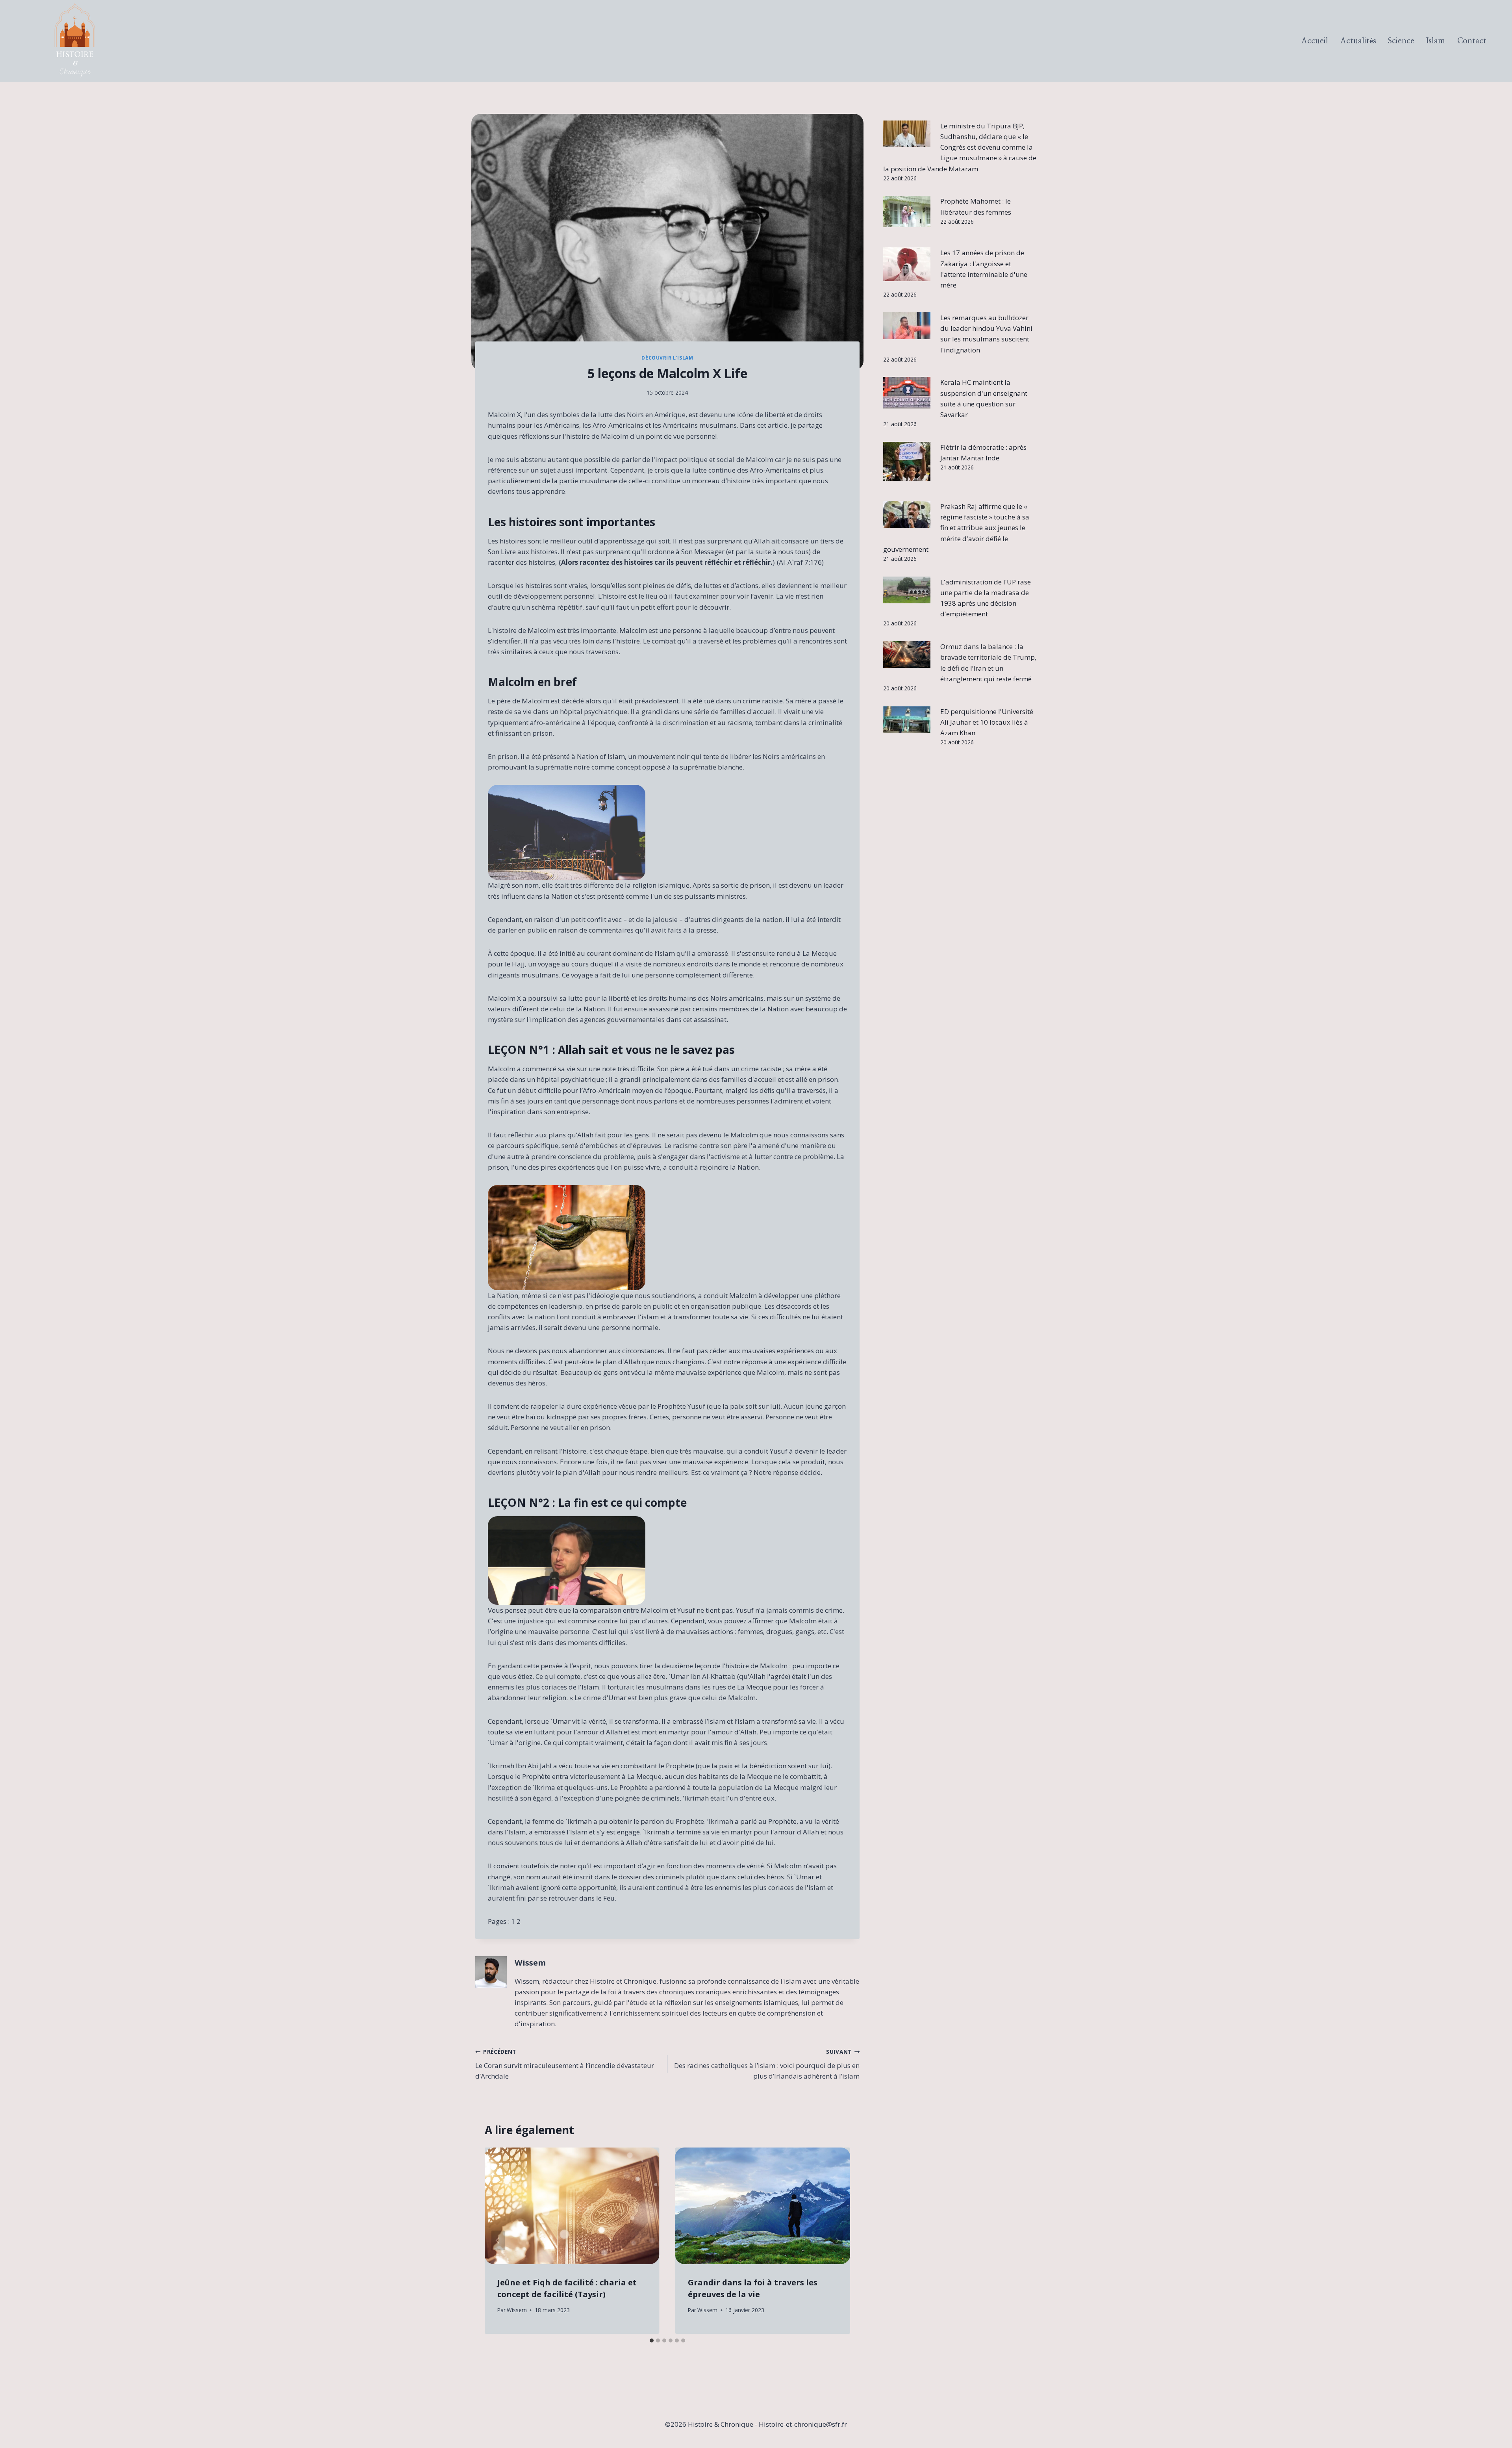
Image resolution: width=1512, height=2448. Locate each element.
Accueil (1315, 41)
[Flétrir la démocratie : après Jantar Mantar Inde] (907, 461)
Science (1401, 41)
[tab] (652, 2340)
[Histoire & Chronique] (75, 41)
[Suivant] (837, 2241)
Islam (1436, 41)
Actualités (1358, 41)
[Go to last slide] (498, 2241)
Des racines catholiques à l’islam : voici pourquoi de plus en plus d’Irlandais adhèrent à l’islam (767, 2064)
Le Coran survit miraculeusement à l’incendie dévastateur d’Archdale (565, 2064)
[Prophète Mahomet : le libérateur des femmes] (907, 211)
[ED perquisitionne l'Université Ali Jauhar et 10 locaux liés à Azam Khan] (907, 720)
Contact (1472, 41)
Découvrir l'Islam (667, 358)
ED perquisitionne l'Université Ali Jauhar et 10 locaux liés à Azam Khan (987, 722)
